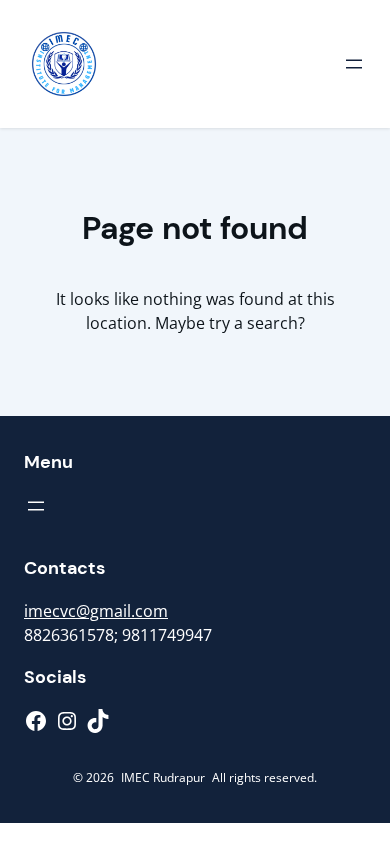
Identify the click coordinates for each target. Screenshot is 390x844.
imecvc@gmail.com (96, 611)
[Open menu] (354, 64)
